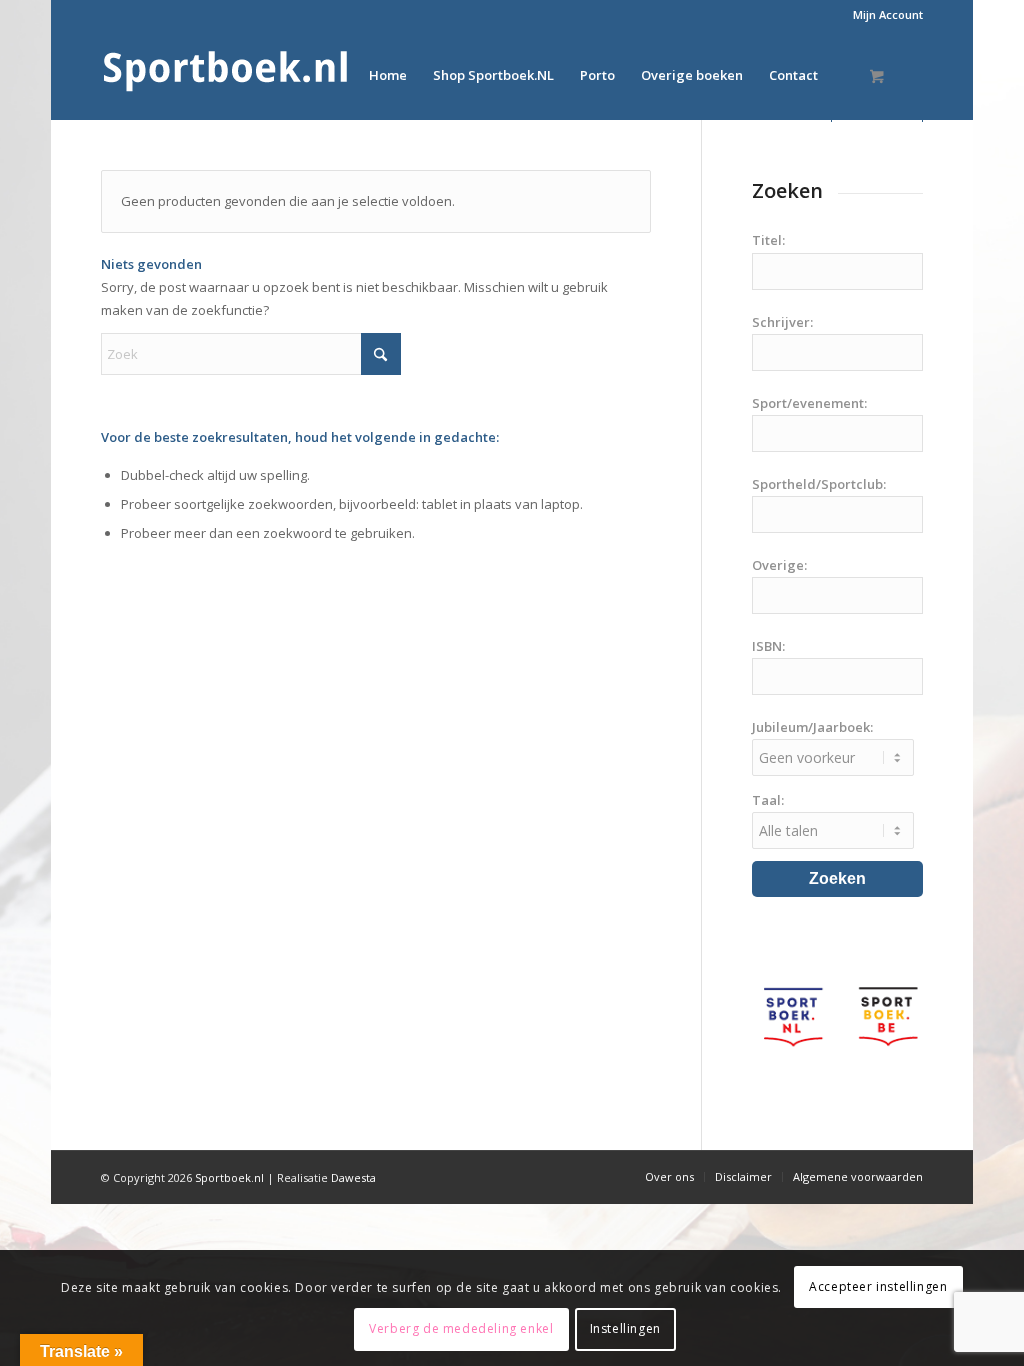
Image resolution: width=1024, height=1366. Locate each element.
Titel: (768, 240)
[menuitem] (883, 15)
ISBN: (768, 646)
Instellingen (625, 1328)
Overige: (779, 565)
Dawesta (353, 1177)
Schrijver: (782, 322)
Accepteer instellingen (878, 1286)
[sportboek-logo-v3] (226, 75)
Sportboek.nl (229, 1177)
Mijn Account (888, 14)
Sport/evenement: (809, 403)
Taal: (768, 800)
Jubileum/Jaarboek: (812, 727)
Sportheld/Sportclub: (819, 484)
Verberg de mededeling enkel (461, 1328)
